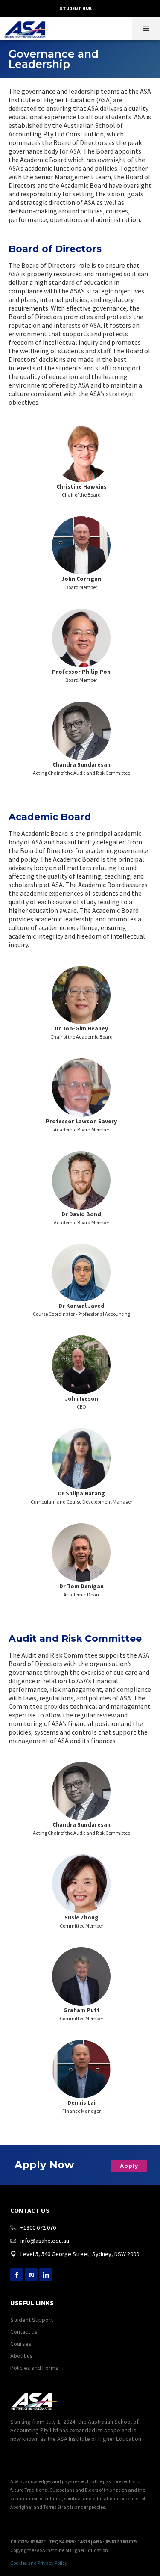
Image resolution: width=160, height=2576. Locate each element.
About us (22, 2356)
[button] (146, 28)
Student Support (32, 2320)
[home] (30, 27)
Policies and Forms (34, 2368)
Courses (21, 2344)
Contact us (24, 2332)
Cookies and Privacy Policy (39, 2563)
